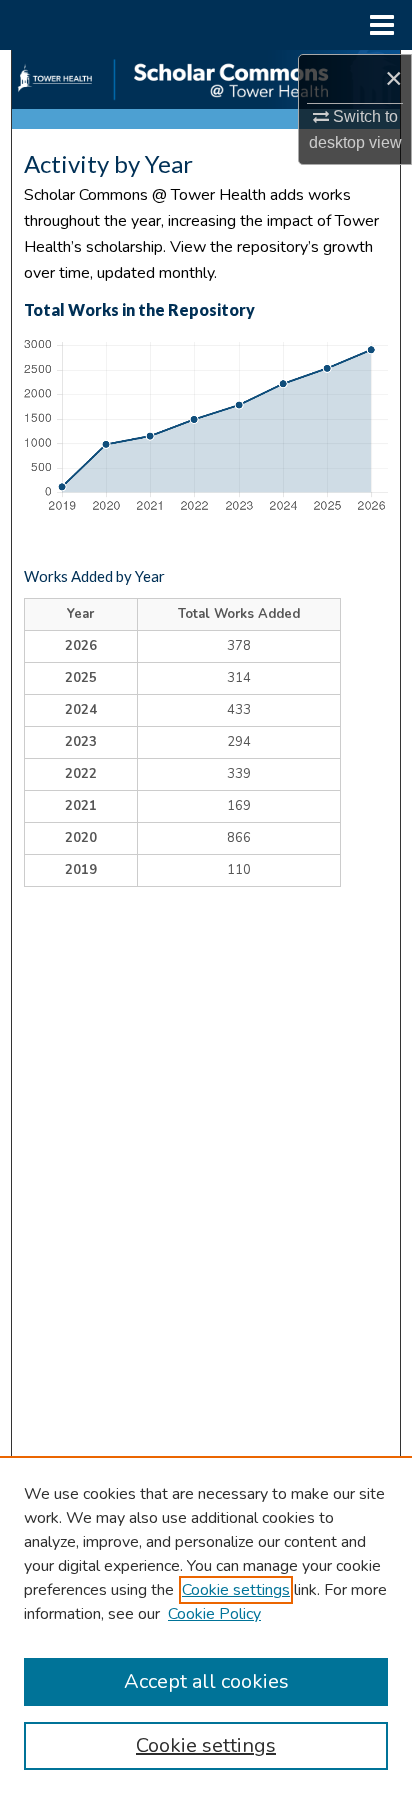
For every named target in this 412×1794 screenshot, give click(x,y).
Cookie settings (236, 1590)
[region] (206, 1625)
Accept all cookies (206, 1681)
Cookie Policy (214, 1614)
